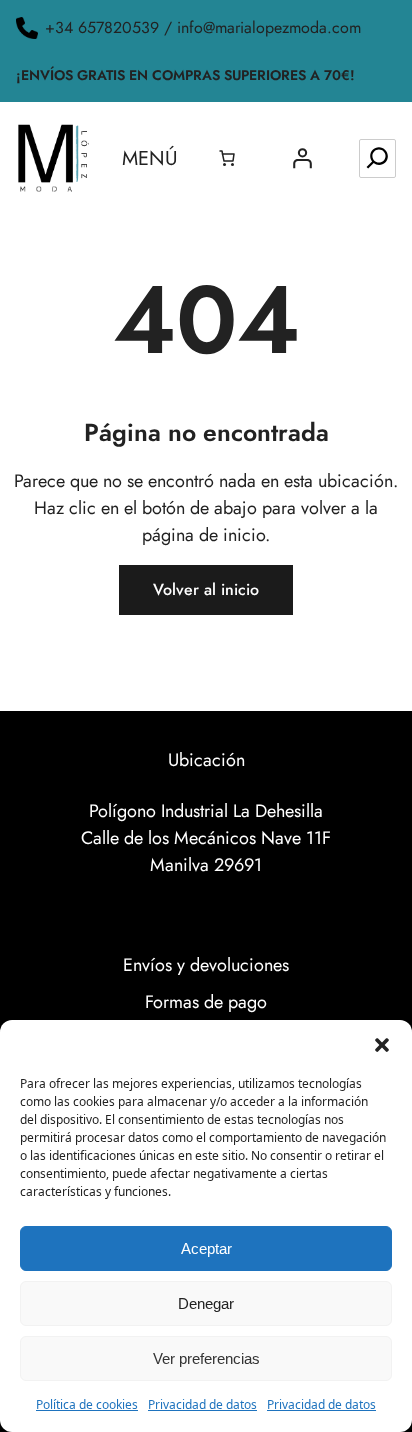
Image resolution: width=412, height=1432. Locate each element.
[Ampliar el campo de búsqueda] (377, 158)
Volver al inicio (206, 589)
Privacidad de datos (202, 1404)
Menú (150, 158)
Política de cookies (87, 1404)
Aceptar (206, 1248)
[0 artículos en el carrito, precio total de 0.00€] (227, 158)
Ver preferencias (206, 1358)
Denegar (206, 1303)
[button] (382, 1045)
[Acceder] (302, 158)
